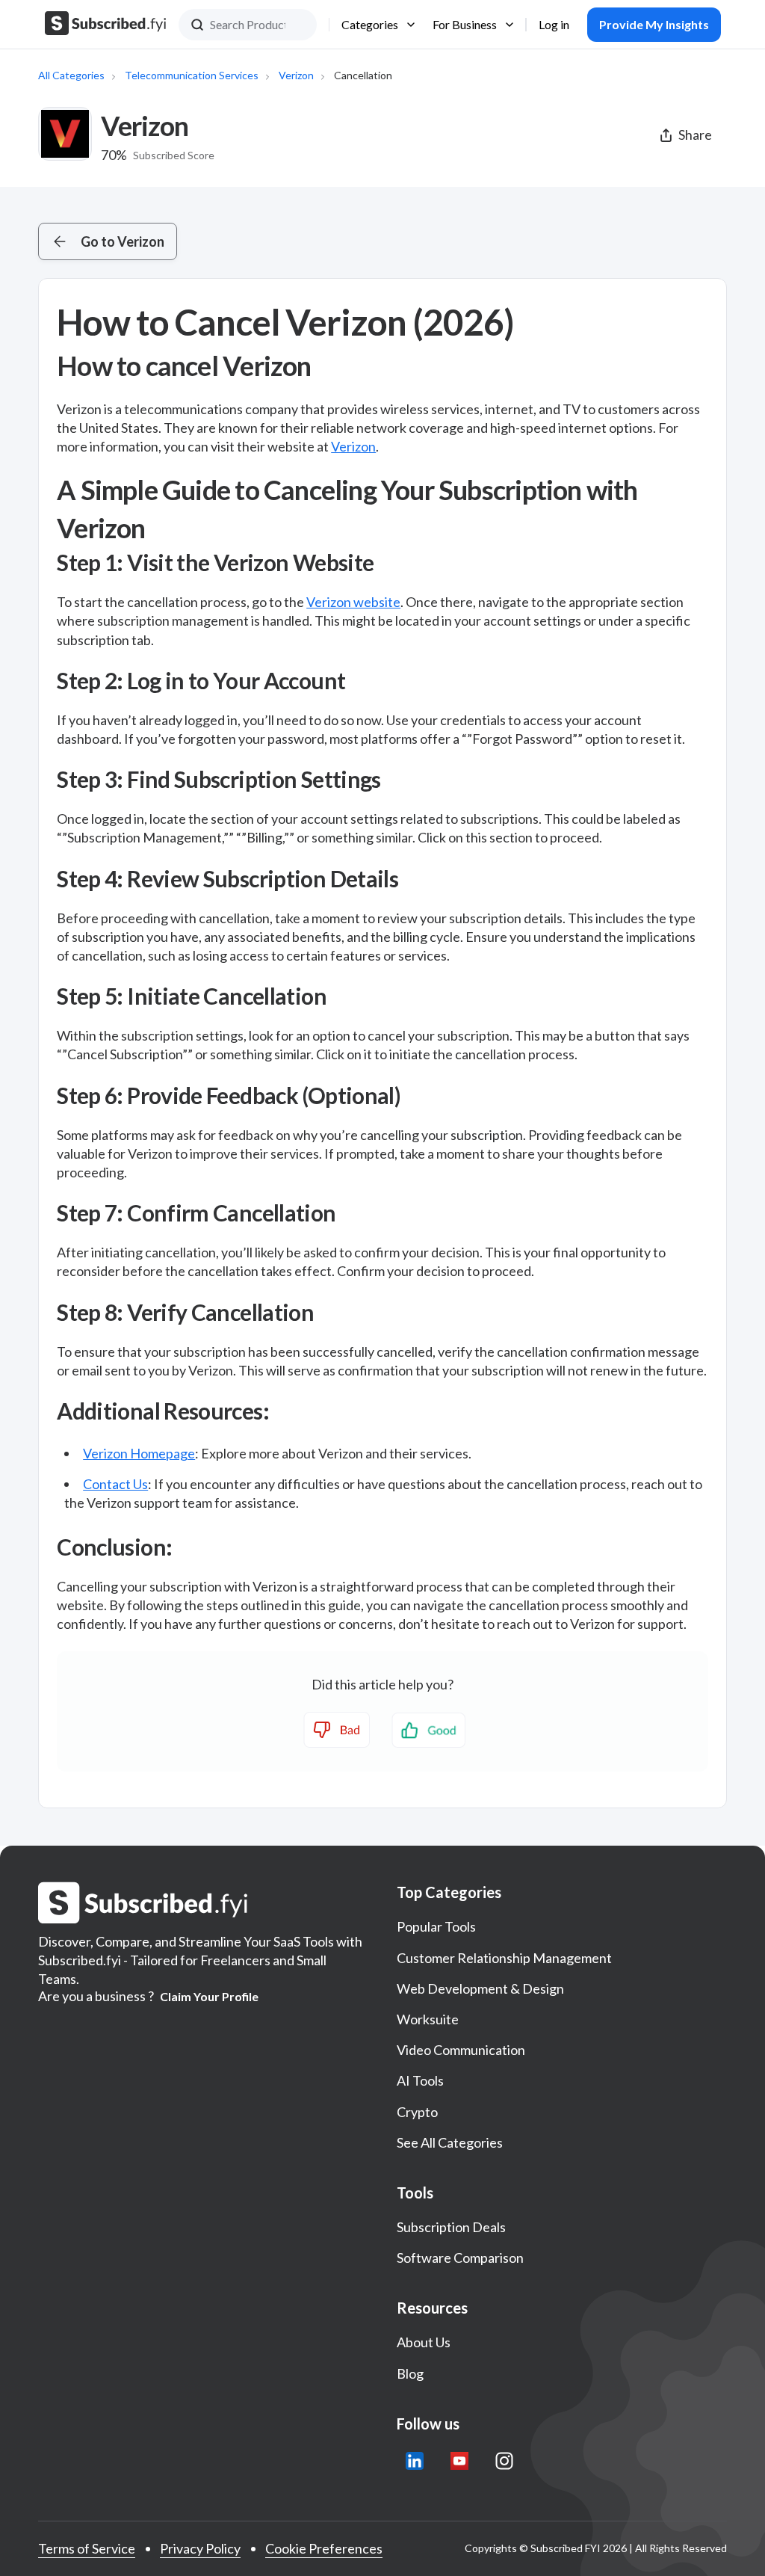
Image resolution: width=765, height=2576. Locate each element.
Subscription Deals (451, 2227)
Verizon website (353, 602)
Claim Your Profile (209, 1997)
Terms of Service (87, 2548)
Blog (410, 2373)
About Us (424, 2342)
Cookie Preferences (324, 2548)
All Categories (71, 75)
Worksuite (428, 2019)
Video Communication (461, 2050)
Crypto (417, 2112)
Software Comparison (460, 2258)
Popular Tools (436, 1926)
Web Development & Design (480, 1988)
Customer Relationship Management (504, 1958)
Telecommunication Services (192, 75)
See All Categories (450, 2142)
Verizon (296, 75)
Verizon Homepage (139, 1453)
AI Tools (420, 2080)
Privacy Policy (200, 2548)
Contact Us (115, 1484)
